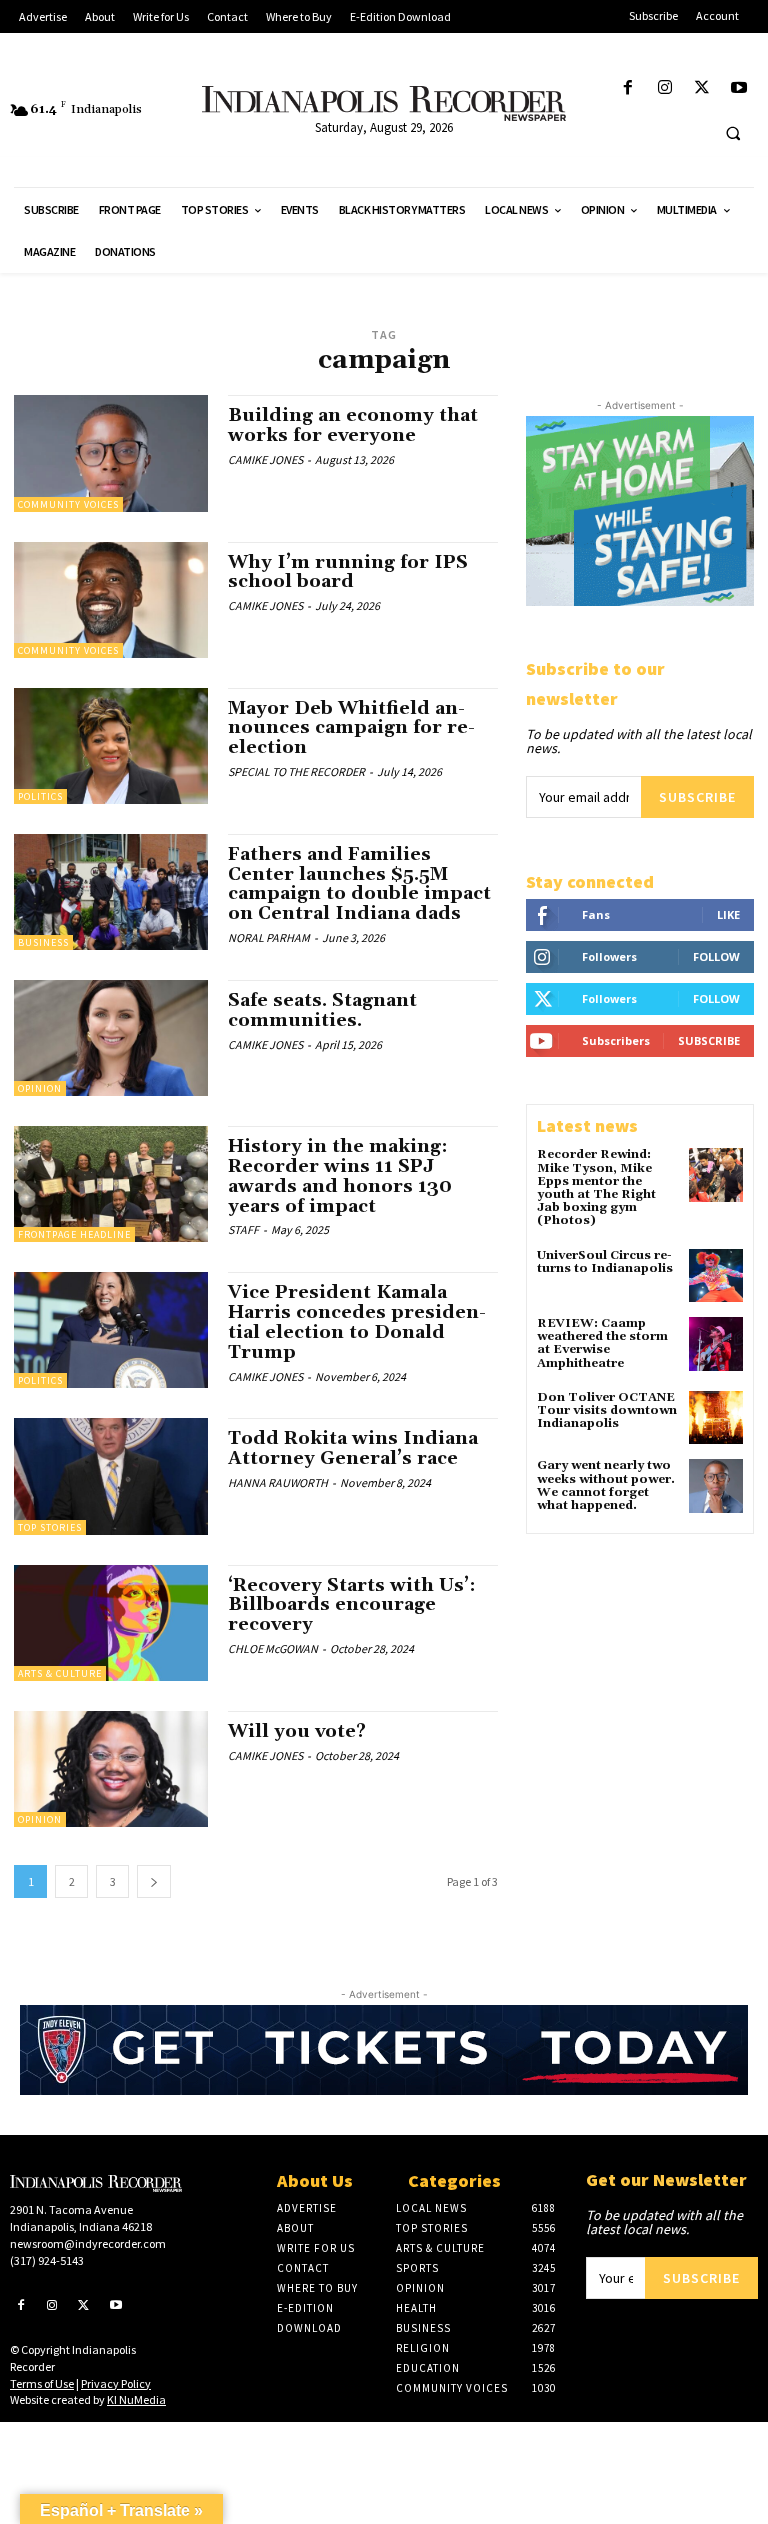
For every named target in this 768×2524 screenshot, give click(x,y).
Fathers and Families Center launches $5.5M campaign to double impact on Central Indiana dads (359, 884)
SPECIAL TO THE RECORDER (296, 771)
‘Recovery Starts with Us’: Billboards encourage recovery (352, 1605)
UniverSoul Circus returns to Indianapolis (605, 1262)
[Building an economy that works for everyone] (111, 453)
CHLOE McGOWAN (273, 1648)
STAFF (243, 1229)
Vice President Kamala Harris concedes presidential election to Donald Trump (357, 1322)
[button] (733, 133)
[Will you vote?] (111, 1769)
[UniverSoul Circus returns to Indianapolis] (716, 1276)
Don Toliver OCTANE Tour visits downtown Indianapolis (607, 1410)
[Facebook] (627, 88)
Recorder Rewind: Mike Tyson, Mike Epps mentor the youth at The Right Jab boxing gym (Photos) (596, 1187)
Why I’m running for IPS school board (348, 572)
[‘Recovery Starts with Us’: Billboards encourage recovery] (111, 1623)
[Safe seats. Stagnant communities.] (111, 1038)
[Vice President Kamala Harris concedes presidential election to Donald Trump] (111, 1330)
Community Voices (68, 504)
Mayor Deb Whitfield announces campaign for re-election (351, 728)
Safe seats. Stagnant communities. (322, 1010)
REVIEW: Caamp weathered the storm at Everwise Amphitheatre (602, 1343)
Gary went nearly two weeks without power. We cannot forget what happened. (606, 1485)
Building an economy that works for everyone (353, 425)
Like (728, 914)
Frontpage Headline (74, 1234)
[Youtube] (739, 88)
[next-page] (154, 1881)
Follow (716, 956)
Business (43, 942)
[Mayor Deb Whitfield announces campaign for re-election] (111, 746)
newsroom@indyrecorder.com (88, 2243)
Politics (40, 796)
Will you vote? (297, 1731)
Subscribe (697, 797)
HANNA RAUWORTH (278, 1482)
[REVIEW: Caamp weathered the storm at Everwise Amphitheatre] (716, 1344)
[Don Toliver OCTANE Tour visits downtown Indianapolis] (716, 1418)
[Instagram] (664, 88)
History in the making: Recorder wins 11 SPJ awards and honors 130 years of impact (340, 1176)
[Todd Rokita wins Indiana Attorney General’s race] (111, 1476)
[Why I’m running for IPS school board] (111, 600)
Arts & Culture (60, 1673)
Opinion (40, 1088)
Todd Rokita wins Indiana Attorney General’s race (353, 1448)
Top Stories (50, 1527)
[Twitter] (702, 88)
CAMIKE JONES (265, 459)
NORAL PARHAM (269, 937)
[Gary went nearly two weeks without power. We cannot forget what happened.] (716, 1486)
